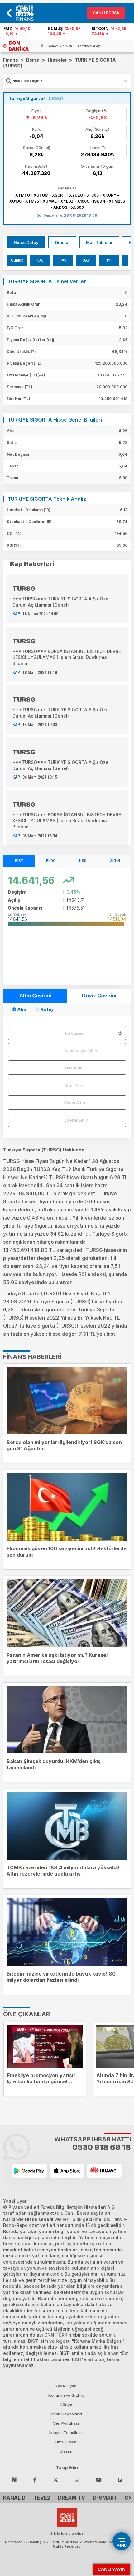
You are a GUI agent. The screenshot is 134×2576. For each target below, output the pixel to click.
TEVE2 (42, 2498)
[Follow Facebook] (35, 2479)
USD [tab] (83, 861)
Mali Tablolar (99, 242)
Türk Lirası (74, 1033)
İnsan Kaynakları (66, 2414)
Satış (47, 1010)
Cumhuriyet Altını (81, 1051)
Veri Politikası (66, 2423)
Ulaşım (66, 2451)
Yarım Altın (75, 1103)
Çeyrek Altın (76, 1120)
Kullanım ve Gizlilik (66, 2395)
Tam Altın (73, 1068)
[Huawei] (104, 2171)
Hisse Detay (26, 242)
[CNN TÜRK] (67, 2517)
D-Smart (105, 2498)
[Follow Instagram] (77, 2479)
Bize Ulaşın (66, 2442)
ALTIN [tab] (115, 861)
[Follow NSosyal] (14, 2479)
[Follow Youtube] (99, 2479)
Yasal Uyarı (66, 2386)
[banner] (27, 13)
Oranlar (62, 242)
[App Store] (67, 2171)
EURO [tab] (51, 861)
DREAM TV (72, 2498)
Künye (66, 2405)
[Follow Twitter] (55, 2479)
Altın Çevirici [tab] (35, 996)
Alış (22, 1010)
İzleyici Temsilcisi (66, 2432)
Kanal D (14, 2498)
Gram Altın (74, 1085)
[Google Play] (30, 2171)
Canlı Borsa (106, 13)
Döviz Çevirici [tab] (99, 996)
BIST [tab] (19, 861)
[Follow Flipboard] (120, 2479)
